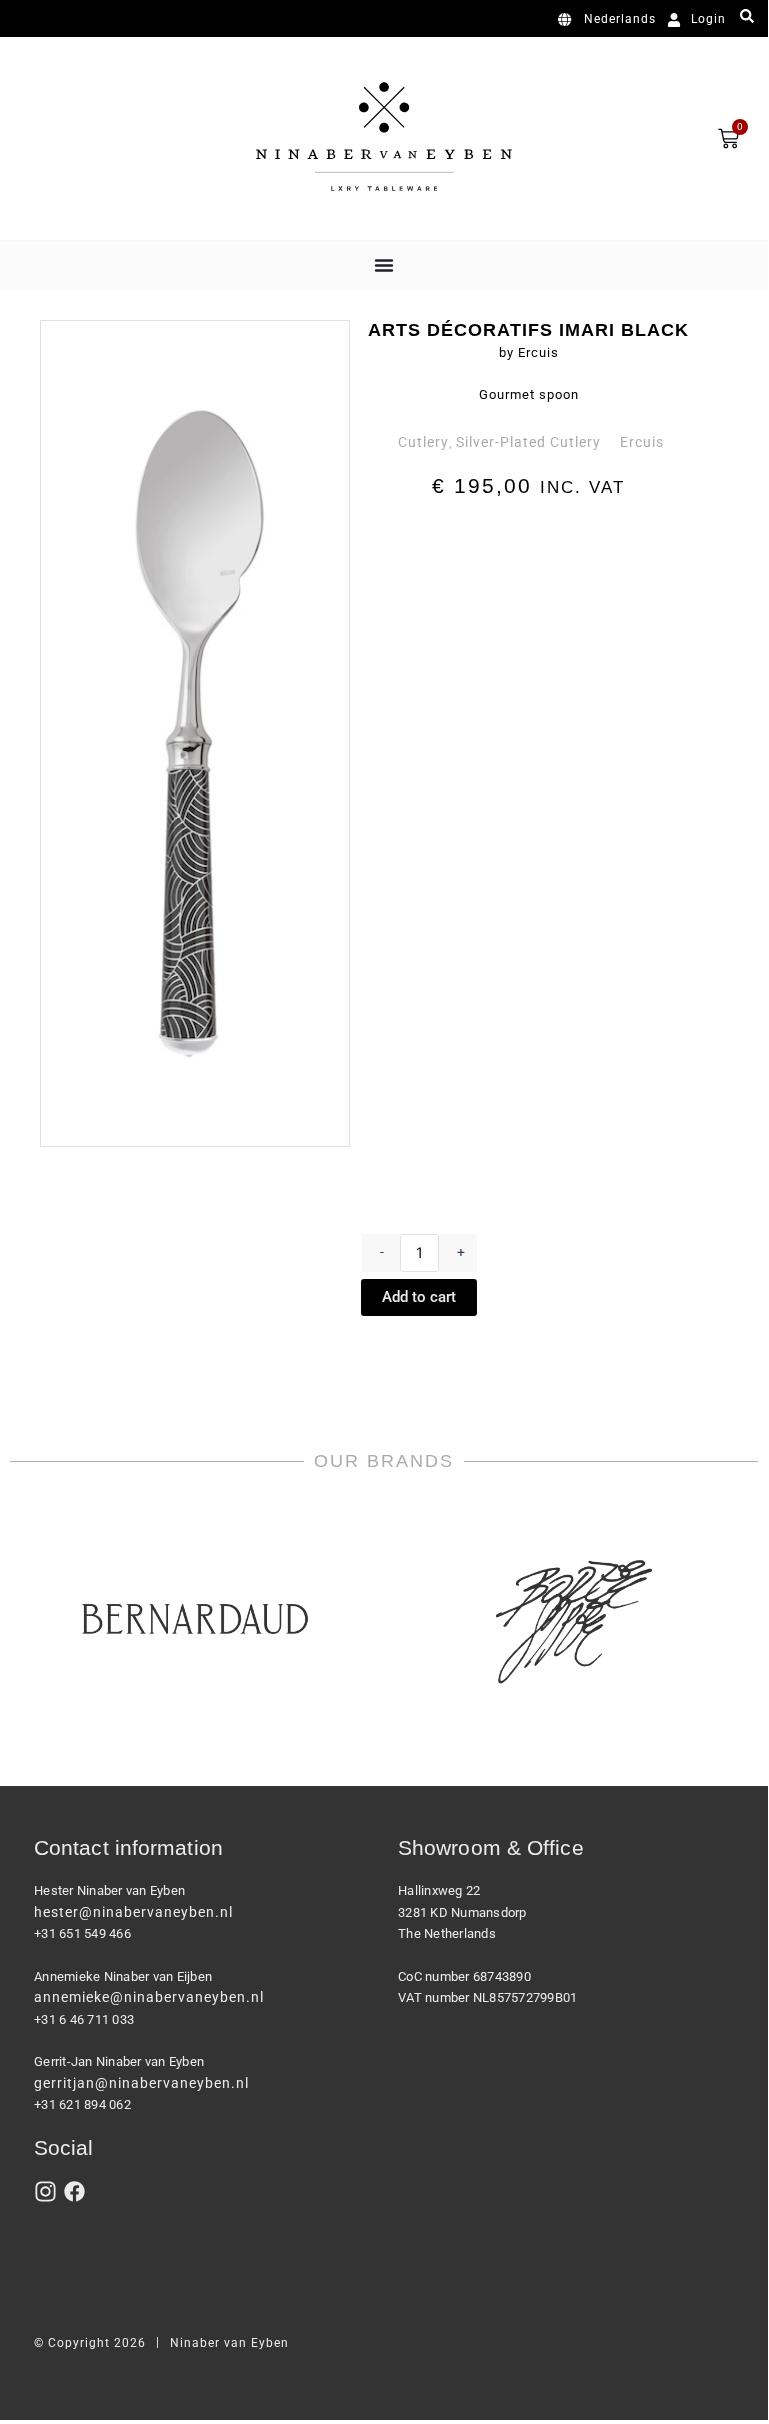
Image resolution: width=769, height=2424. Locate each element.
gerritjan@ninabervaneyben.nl (141, 2083)
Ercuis (642, 442)
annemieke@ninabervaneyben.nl (149, 1997)
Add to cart (419, 1297)
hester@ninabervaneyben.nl (133, 1912)
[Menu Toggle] (384, 265)
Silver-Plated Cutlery (528, 442)
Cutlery (423, 442)
